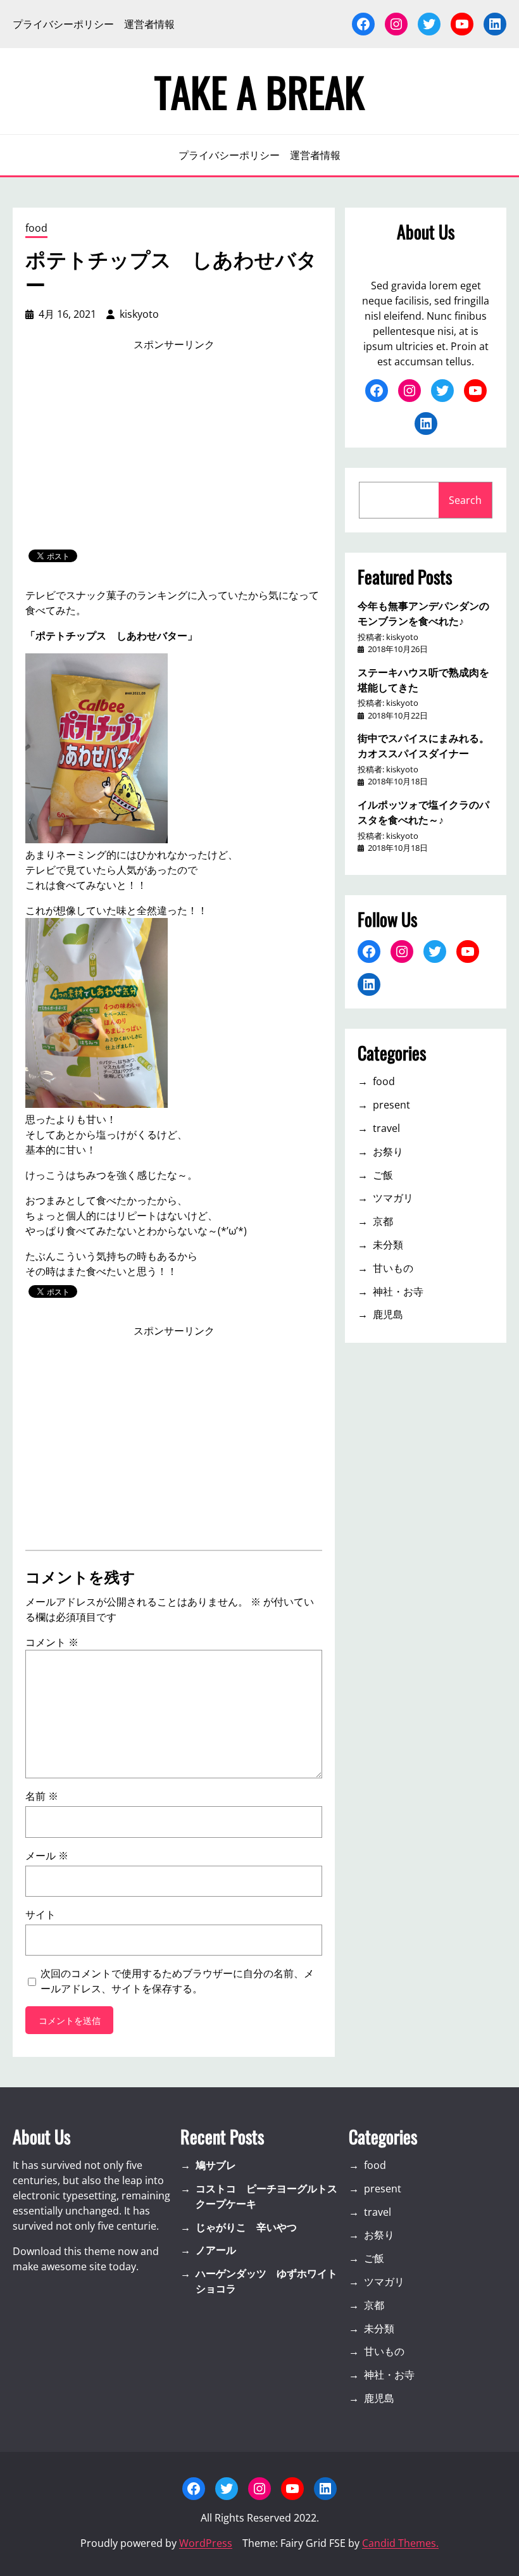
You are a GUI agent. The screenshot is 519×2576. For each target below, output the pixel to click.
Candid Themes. (400, 2543)
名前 (42, 1796)
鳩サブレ (216, 2165)
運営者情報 (149, 24)
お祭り (388, 1152)
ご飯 (383, 1175)
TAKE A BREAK (259, 91)
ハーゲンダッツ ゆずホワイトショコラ (266, 2281)
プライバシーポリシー (63, 24)
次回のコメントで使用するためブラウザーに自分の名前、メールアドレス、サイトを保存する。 (177, 1981)
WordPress (206, 2543)
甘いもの (393, 1268)
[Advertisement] (174, 451)
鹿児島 (388, 1314)
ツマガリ (393, 1198)
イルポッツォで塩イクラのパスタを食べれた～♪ (423, 812)
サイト (41, 1914)
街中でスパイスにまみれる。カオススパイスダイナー (423, 745)
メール (47, 1856)
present (391, 1105)
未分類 (388, 1245)
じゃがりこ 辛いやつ (246, 2227)
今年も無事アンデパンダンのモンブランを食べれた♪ (423, 613)
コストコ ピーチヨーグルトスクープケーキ (266, 2196)
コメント (52, 1642)
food (36, 228)
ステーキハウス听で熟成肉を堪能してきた (423, 679)
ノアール (216, 2250)
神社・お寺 (398, 1291)
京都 (383, 1221)
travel (386, 1128)
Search (465, 500)
